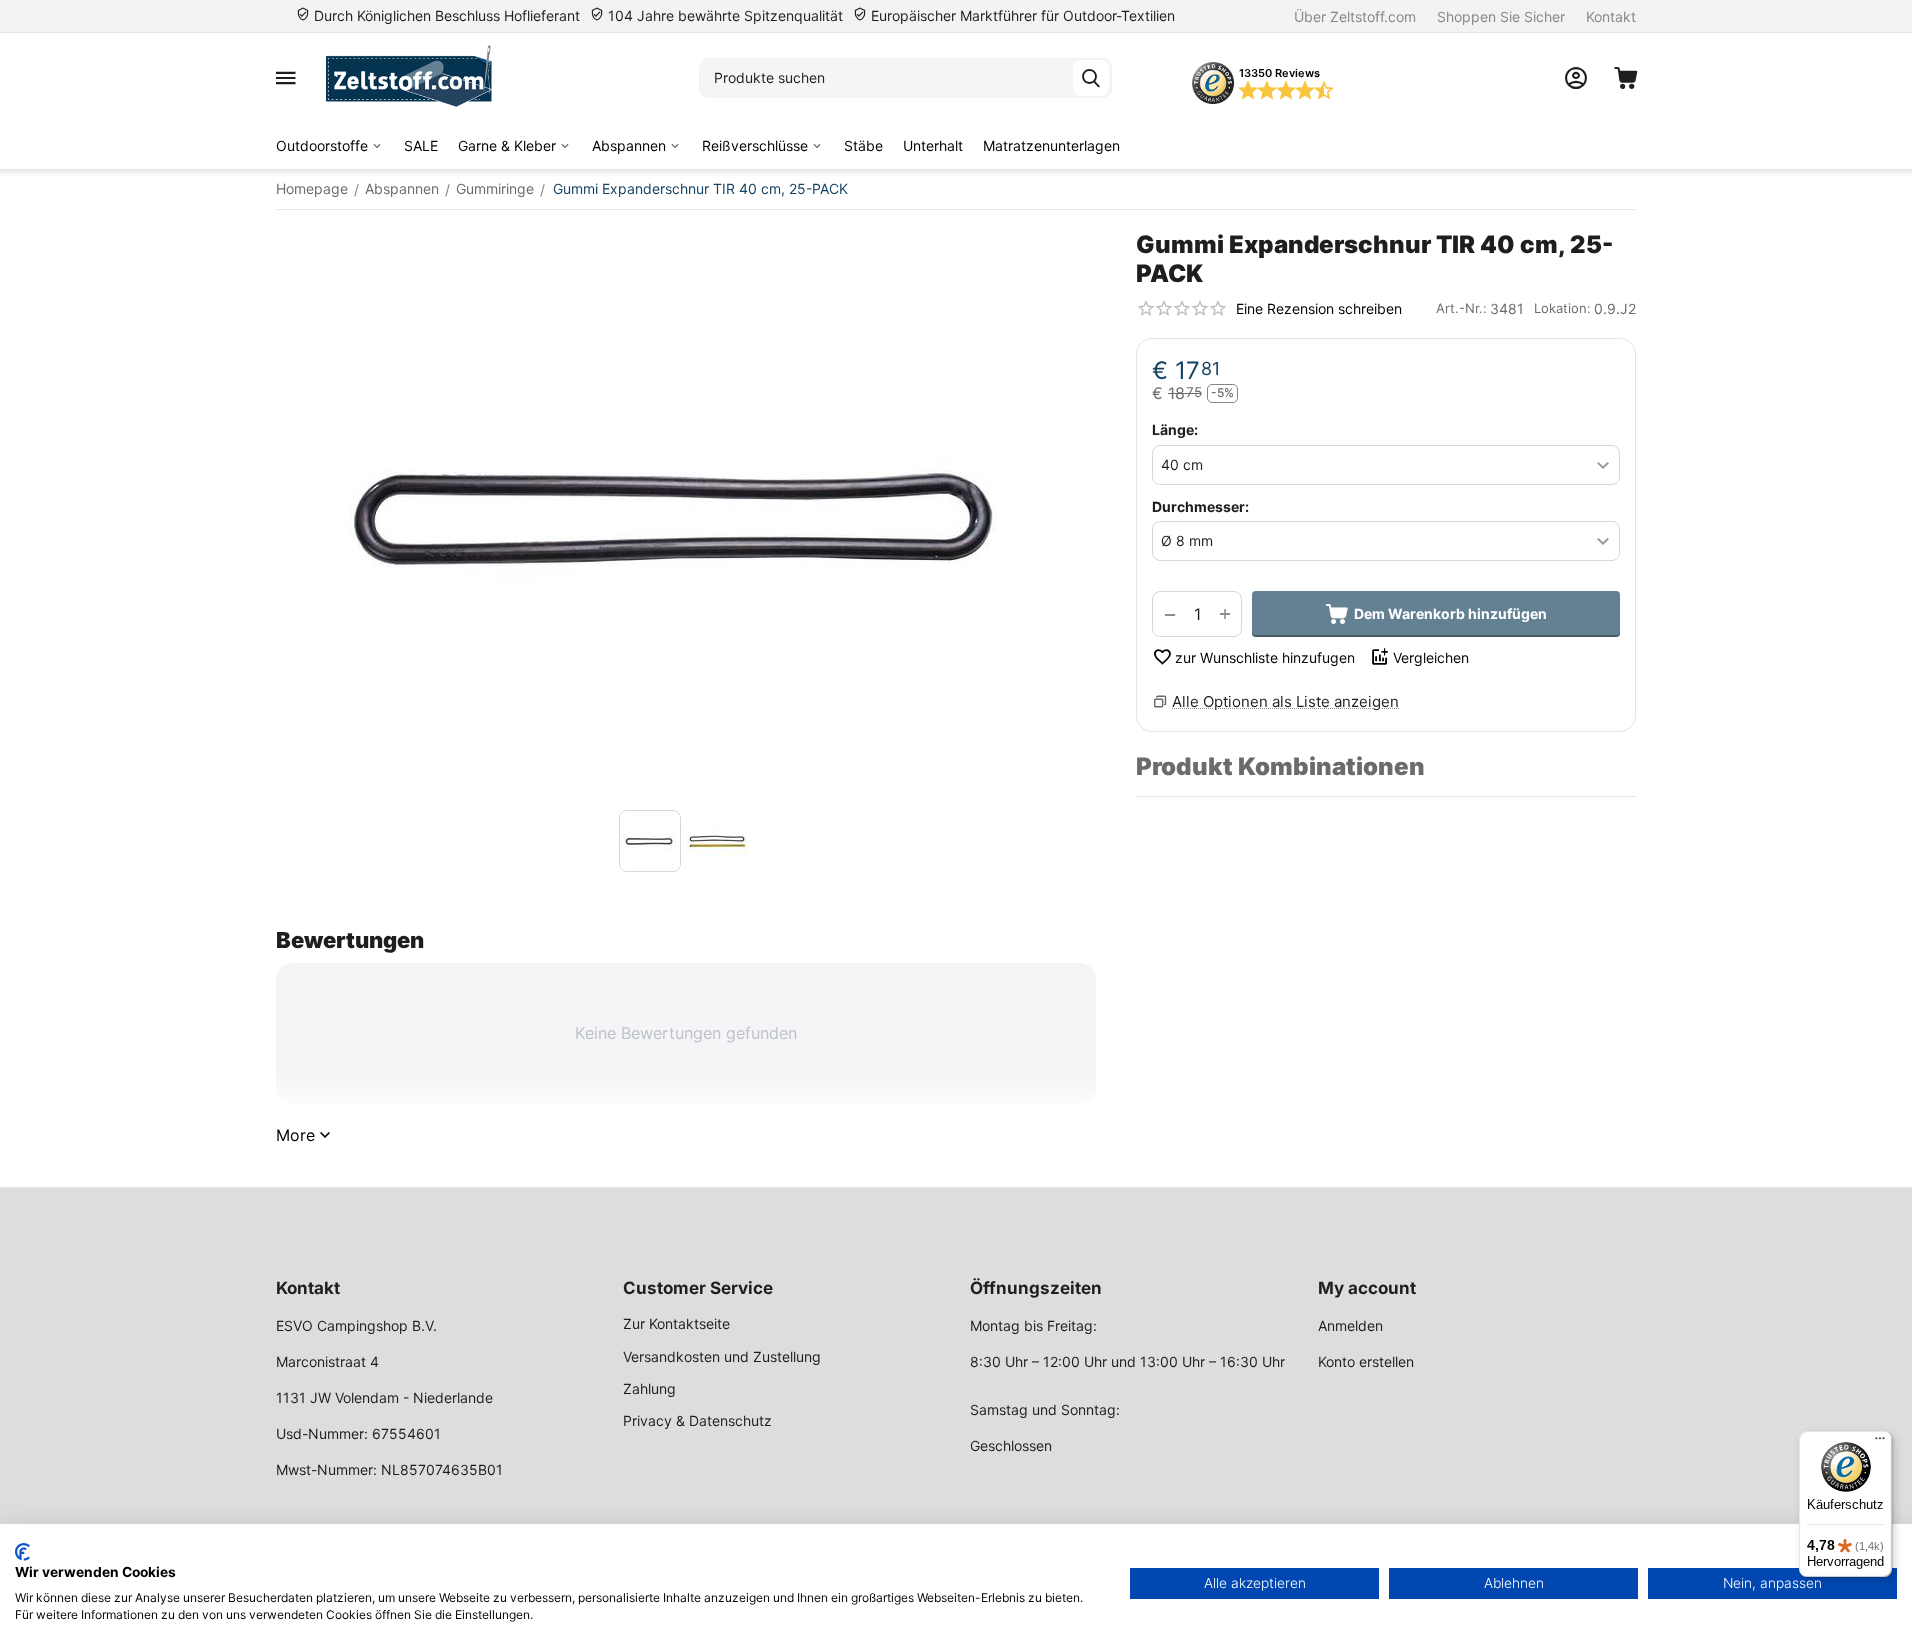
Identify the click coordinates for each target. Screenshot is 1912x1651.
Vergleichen (1431, 657)
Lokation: (1562, 308)
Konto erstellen (1366, 1361)
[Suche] (1091, 78)
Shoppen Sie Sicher (1501, 16)
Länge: (1175, 429)
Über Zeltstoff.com (1355, 16)
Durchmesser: (1200, 506)
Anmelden (1350, 1325)
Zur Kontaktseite (676, 1323)
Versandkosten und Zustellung (722, 1356)
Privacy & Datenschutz (697, 1420)
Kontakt (1611, 16)
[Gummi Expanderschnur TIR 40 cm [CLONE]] (686, 515)
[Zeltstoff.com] (418, 78)
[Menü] (1880, 1443)
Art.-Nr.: (1461, 308)
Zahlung (649, 1388)
